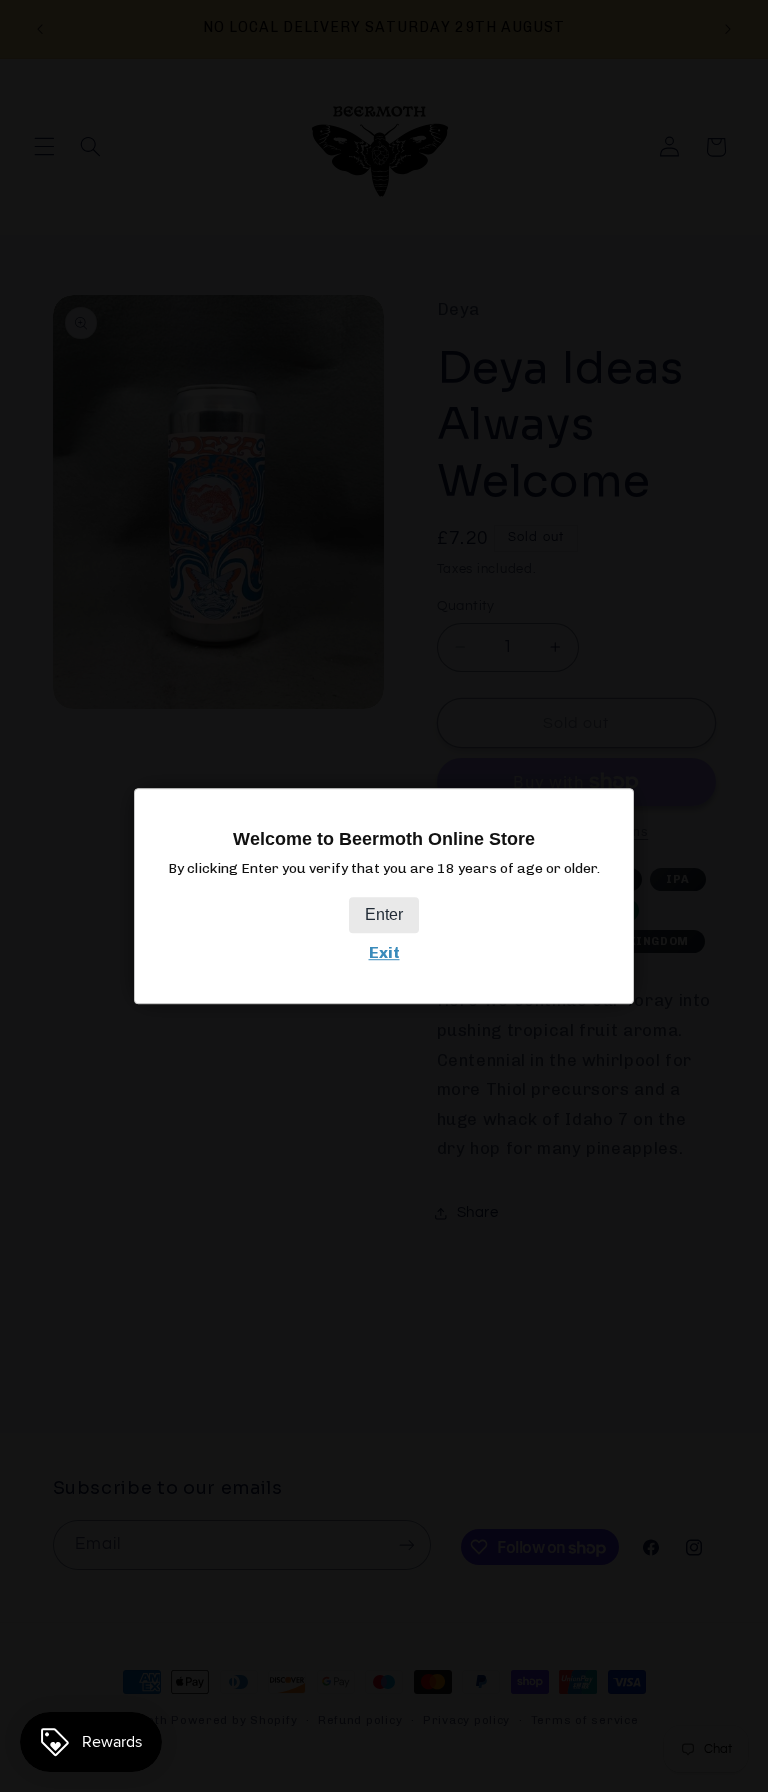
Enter (384, 915)
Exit (384, 953)
